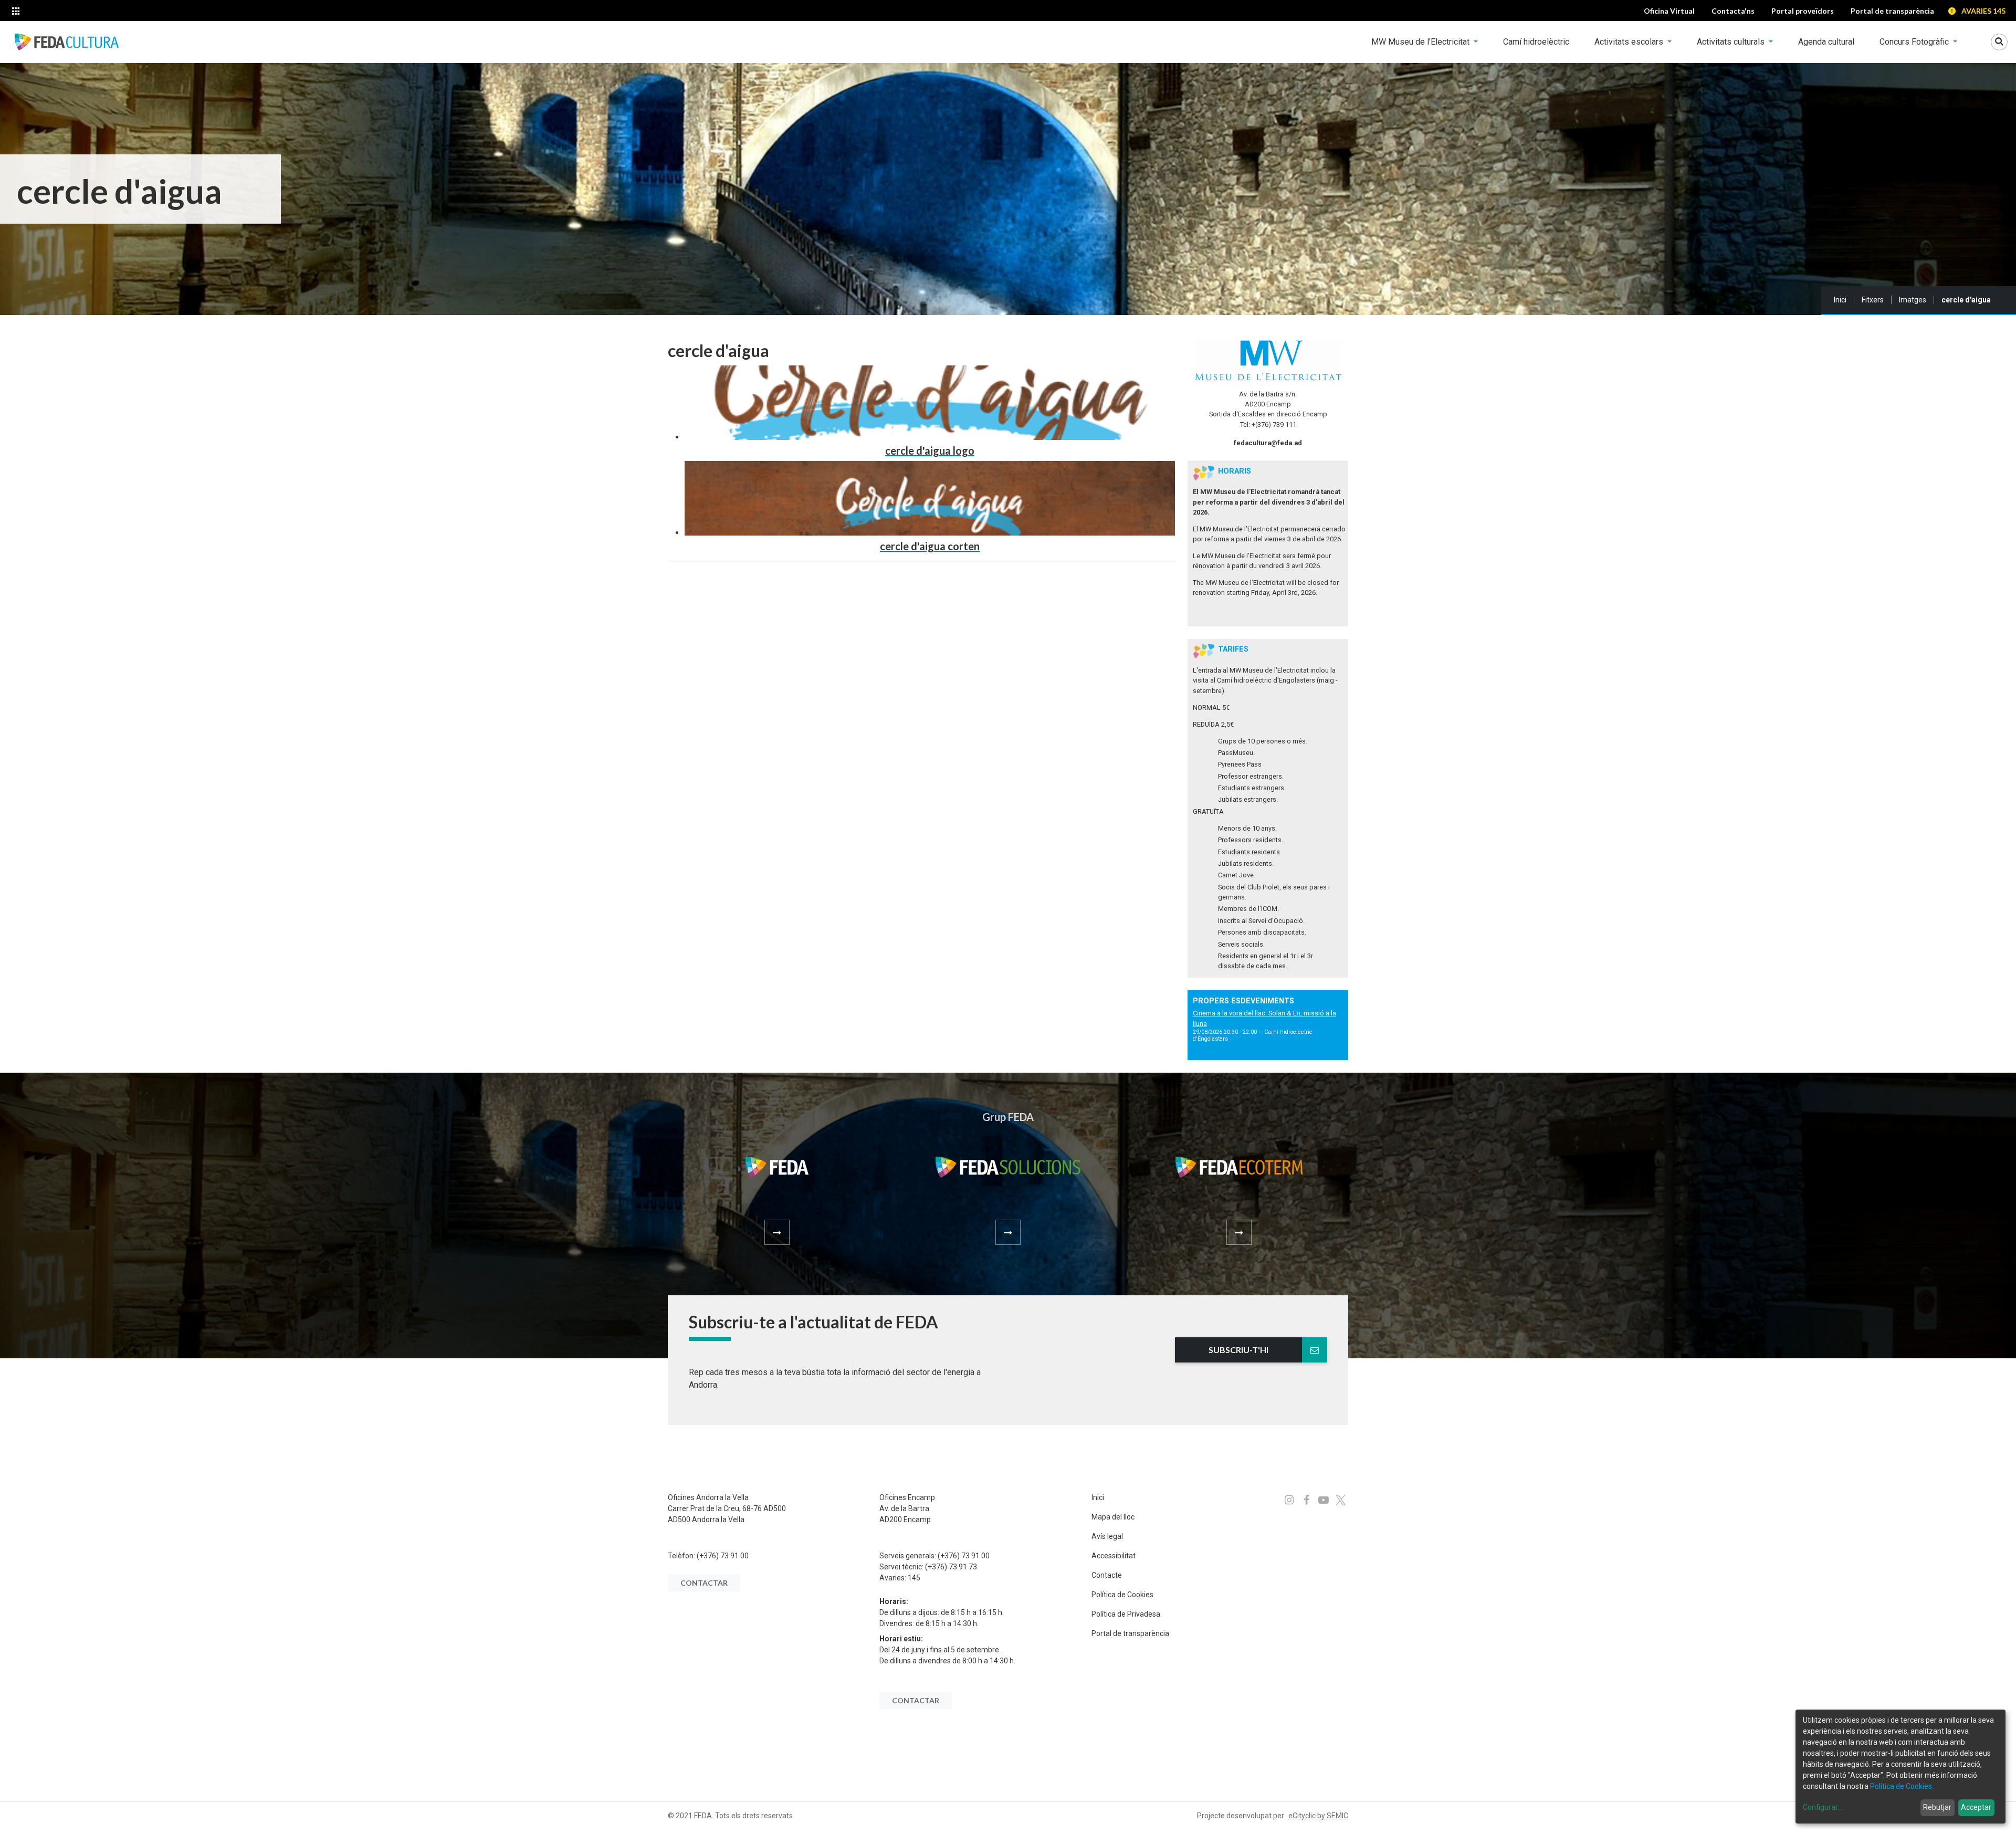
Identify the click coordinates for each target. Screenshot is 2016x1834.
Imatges (1913, 300)
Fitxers (1873, 300)
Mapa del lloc (1113, 1517)
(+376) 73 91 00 (723, 1556)
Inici (1840, 300)
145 (914, 1578)
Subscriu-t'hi (1238, 1350)
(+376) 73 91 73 (951, 1567)
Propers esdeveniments (1243, 1001)
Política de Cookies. (1902, 1786)
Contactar (704, 1583)
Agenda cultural (1826, 42)
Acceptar (1976, 1807)
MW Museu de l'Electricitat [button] (1421, 42)
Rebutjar (1937, 1807)
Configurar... (1823, 1807)
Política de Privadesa (1126, 1614)
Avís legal (1107, 1536)
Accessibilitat (1114, 1556)
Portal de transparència (1130, 1633)
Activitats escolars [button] (1630, 42)
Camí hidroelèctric (1536, 42)
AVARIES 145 (1983, 11)
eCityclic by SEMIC (1318, 1816)
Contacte (1107, 1575)
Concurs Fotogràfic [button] (1915, 42)
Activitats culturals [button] (1732, 42)
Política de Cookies (1122, 1595)
